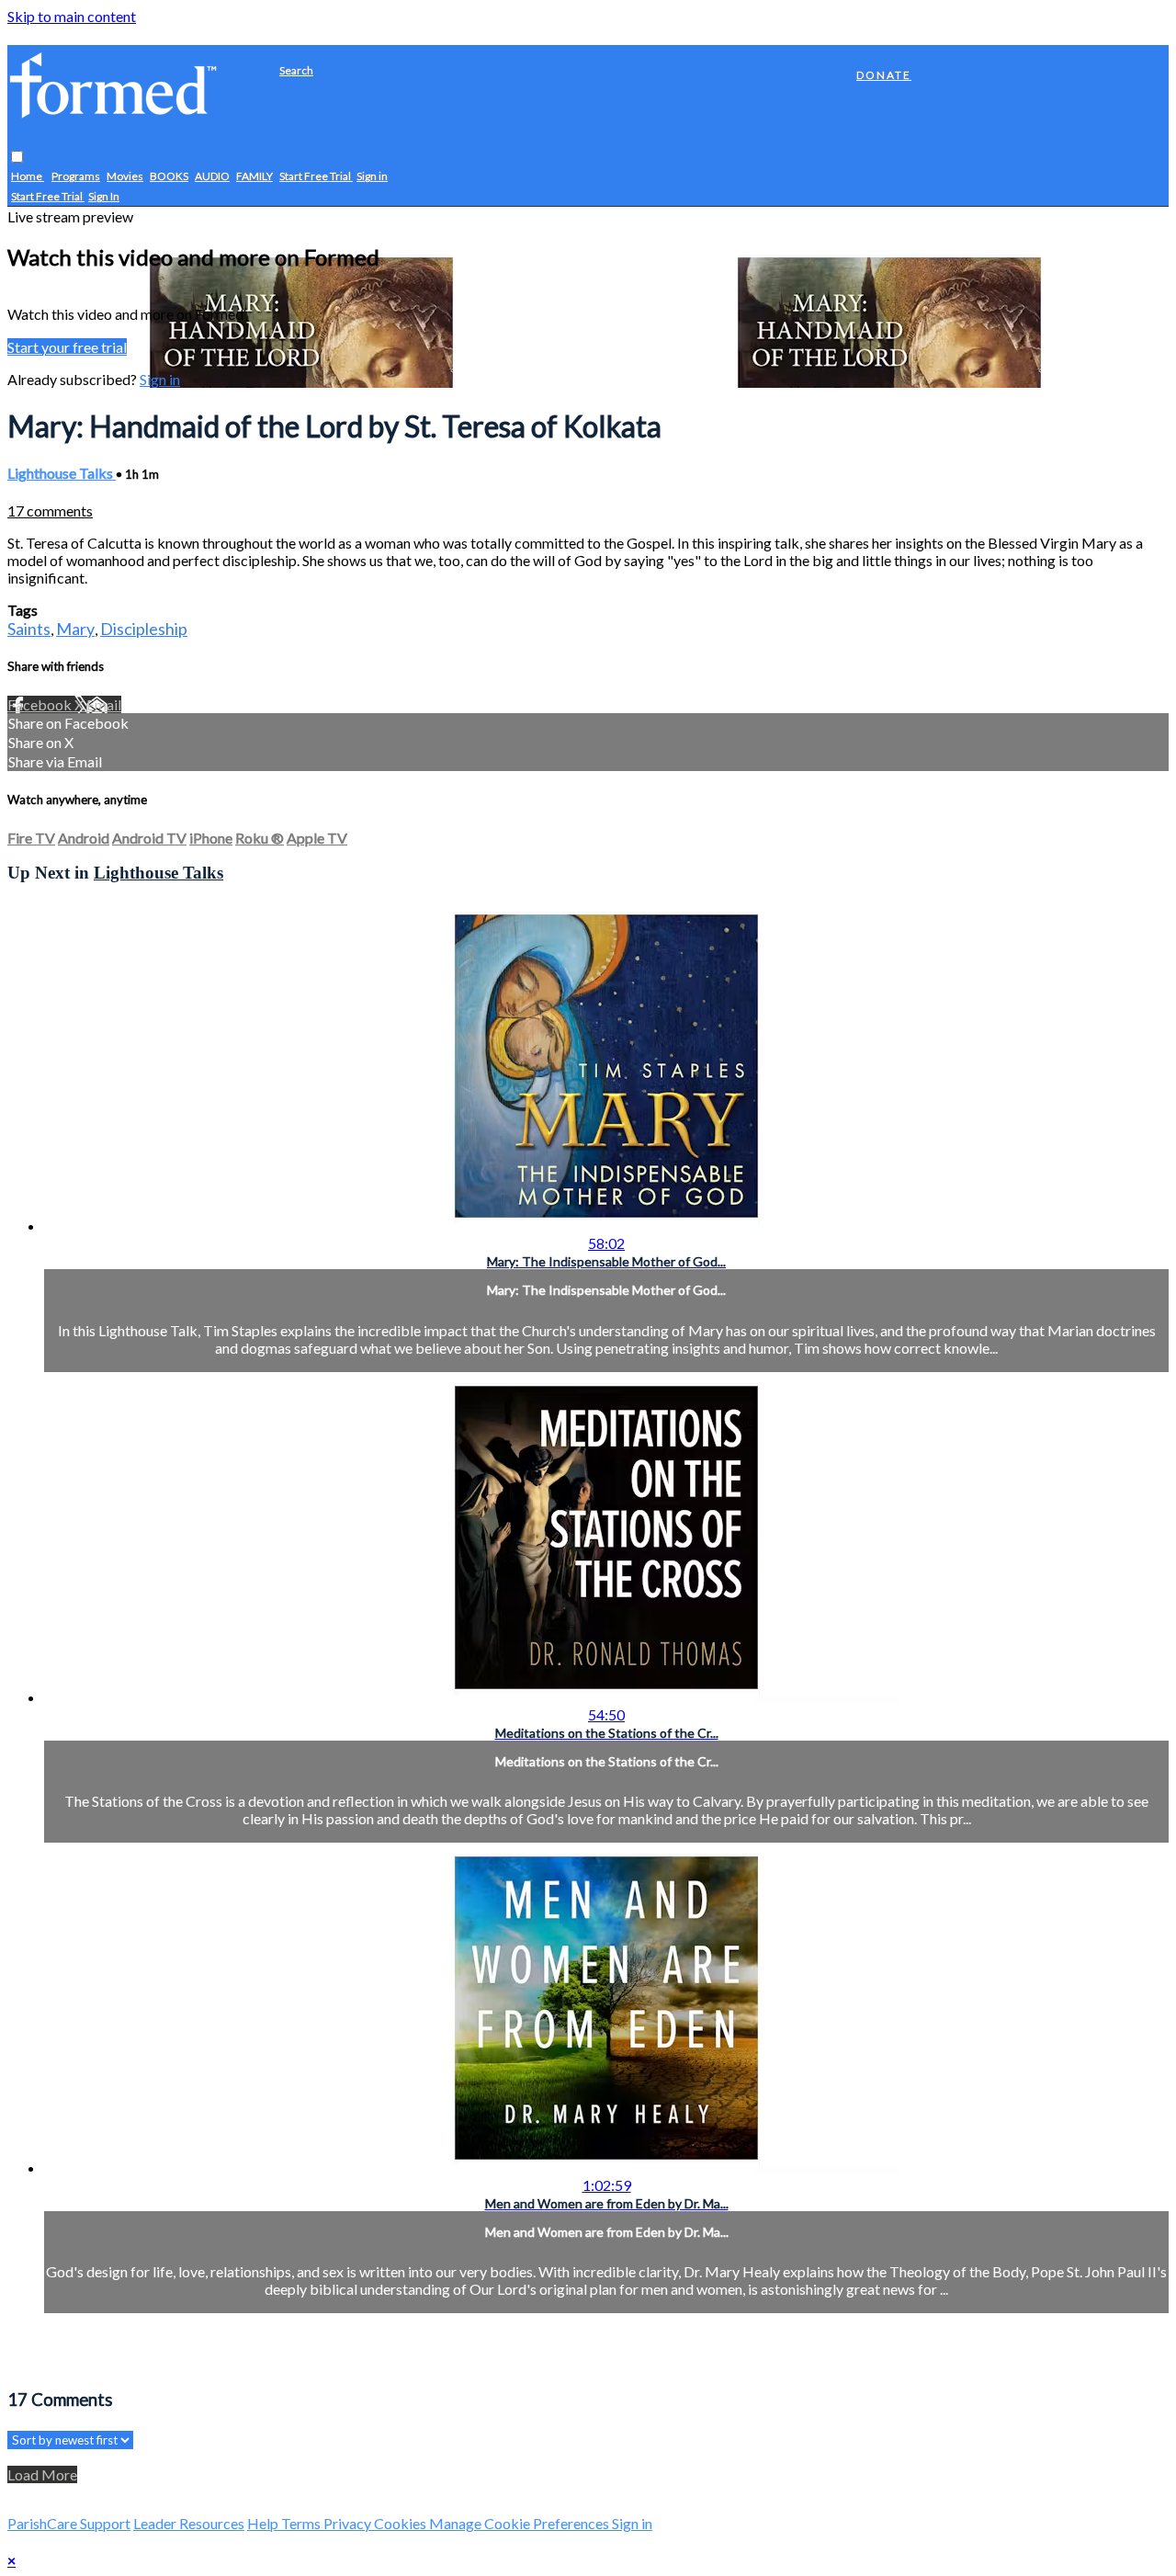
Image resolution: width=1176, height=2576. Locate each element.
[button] (17, 158)
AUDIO (212, 177)
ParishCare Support (69, 2523)
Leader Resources (189, 2523)
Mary (75, 629)
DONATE (884, 75)
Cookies (401, 2523)
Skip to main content (72, 16)
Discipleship (144, 629)
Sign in (372, 177)
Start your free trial (67, 347)
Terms (302, 2523)
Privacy (349, 2523)
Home (28, 177)
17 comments (50, 511)
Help (264, 2523)
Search (296, 70)
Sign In (104, 197)
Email (104, 704)
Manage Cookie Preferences (520, 2523)
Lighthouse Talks (62, 473)
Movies (125, 177)
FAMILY (254, 177)
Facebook (41, 704)
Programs (76, 177)
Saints (29, 629)
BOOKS (169, 177)
